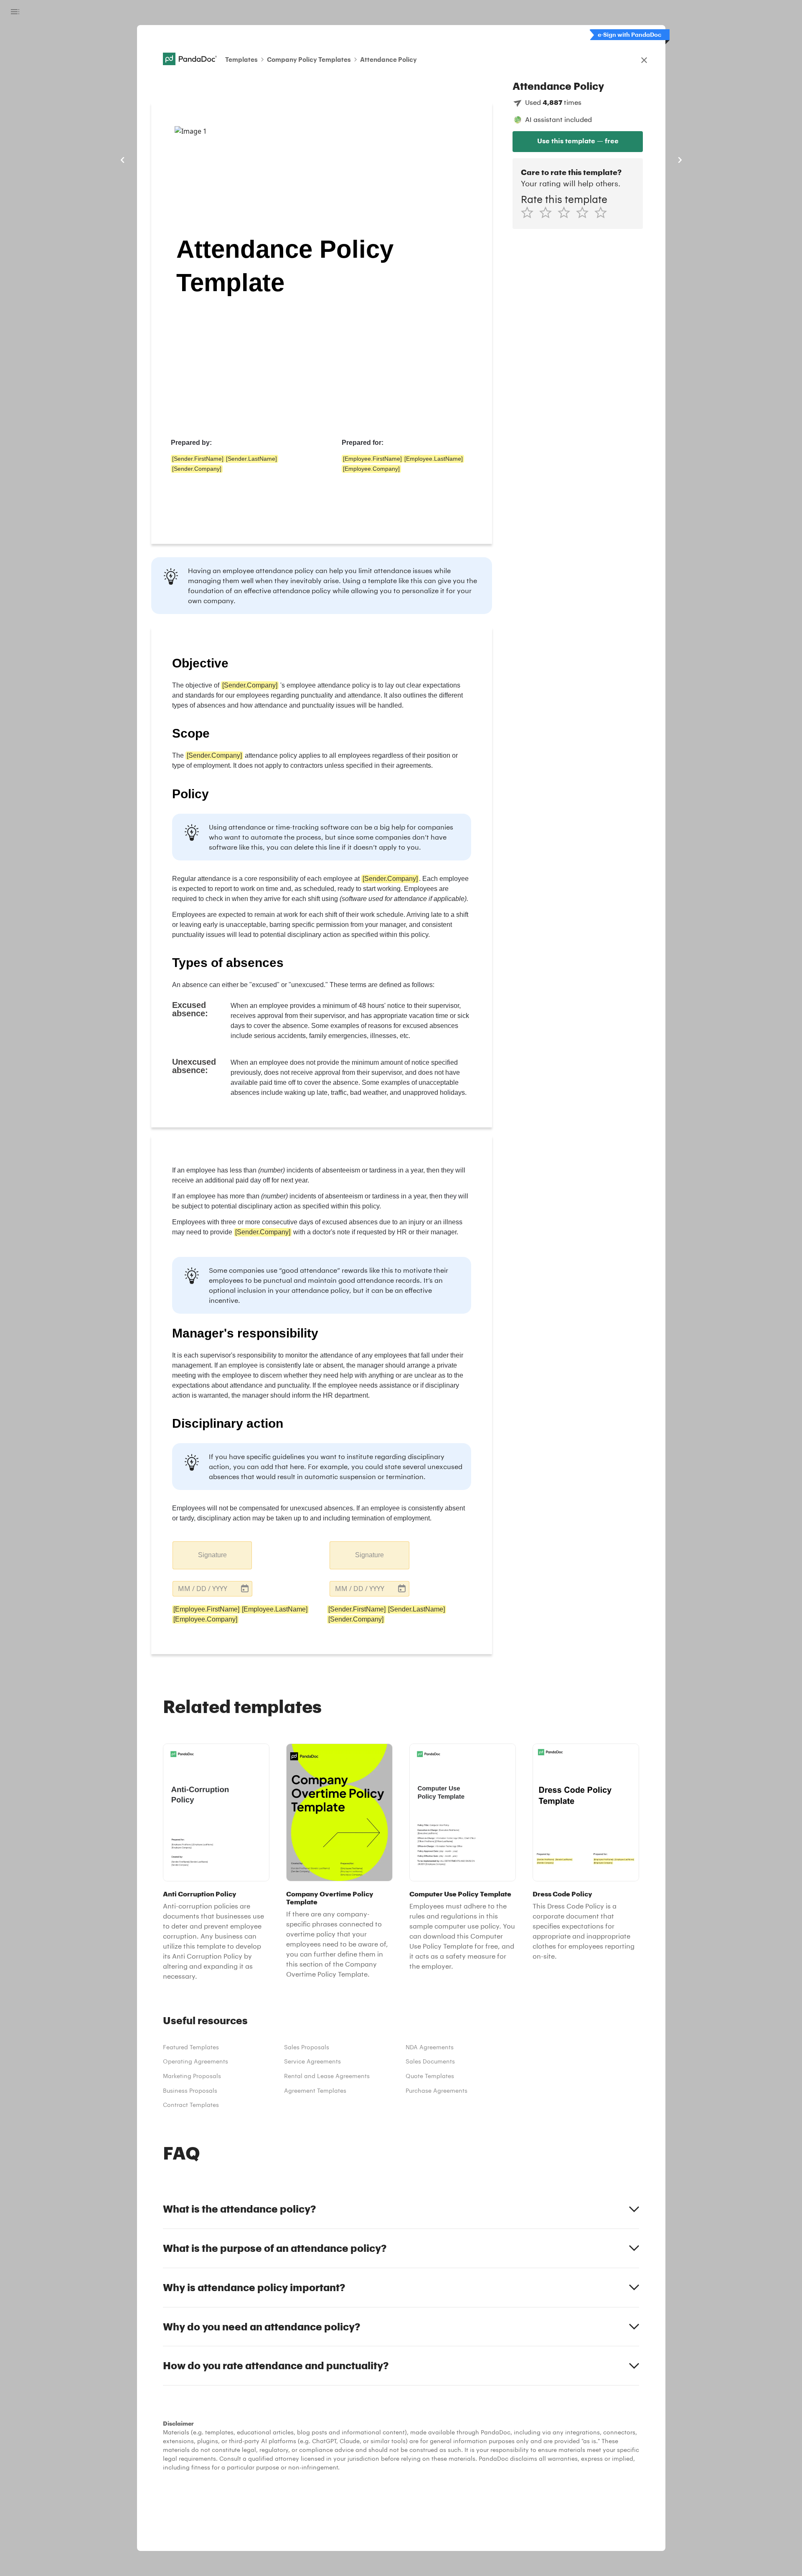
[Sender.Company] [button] (197, 469)
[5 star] (604, 212)
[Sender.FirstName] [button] (198, 459)
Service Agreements (312, 2061)
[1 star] (530, 212)
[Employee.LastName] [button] (434, 459)
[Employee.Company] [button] (371, 469)
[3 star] (567, 212)
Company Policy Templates (309, 59)
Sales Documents (430, 2061)
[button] (212, 1589)
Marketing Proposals (192, 2076)
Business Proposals (190, 2090)
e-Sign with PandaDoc (629, 34)
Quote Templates (430, 2076)
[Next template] (680, 160)
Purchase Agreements (437, 2090)
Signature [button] (212, 1555)
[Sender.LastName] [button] (251, 459)
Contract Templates (191, 2105)
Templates (241, 59)
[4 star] (585, 212)
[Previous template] (123, 160)
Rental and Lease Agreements (327, 2076)
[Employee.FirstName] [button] (372, 459)
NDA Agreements (430, 2047)
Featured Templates (191, 2047)
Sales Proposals (307, 2047)
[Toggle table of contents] (15, 12)
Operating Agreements (195, 2061)
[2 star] (548, 212)
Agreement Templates (315, 2090)
